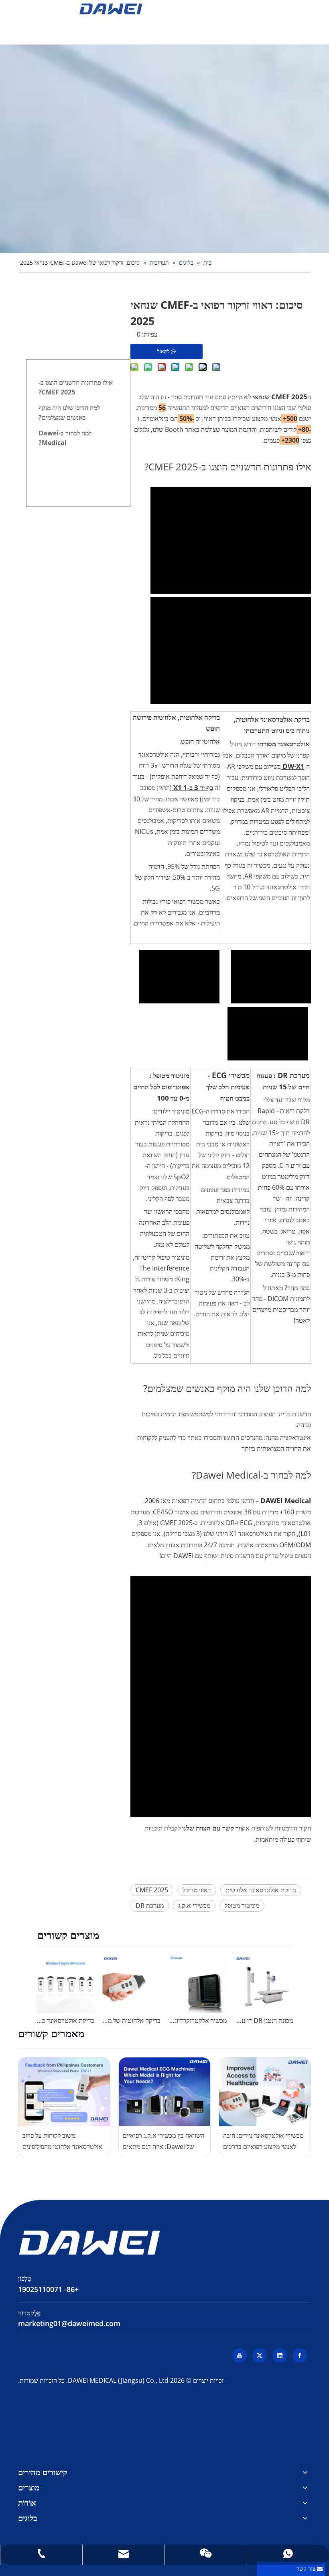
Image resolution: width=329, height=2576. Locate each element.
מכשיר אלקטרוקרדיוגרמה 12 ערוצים (198, 2020)
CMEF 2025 (152, 1890)
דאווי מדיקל (197, 1890)
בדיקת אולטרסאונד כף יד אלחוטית (65, 2020)
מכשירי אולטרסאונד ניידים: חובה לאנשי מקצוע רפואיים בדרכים (263, 2141)
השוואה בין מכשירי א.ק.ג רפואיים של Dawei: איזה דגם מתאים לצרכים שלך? (163, 2141)
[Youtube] (240, 2355)
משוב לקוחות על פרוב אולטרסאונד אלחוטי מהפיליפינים (62, 2141)
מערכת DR (150, 1906)
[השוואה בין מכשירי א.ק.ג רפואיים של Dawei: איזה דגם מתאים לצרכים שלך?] (164, 2092)
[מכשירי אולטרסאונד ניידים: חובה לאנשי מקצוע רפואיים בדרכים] (265, 2092)
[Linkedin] (280, 2355)
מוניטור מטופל (242, 1906)
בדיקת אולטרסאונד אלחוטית (261, 1890)
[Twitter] (260, 2355)
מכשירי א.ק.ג (194, 1906)
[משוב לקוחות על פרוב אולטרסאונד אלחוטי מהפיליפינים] (64, 2092)
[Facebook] (300, 2355)
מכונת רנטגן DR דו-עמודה (264, 2020)
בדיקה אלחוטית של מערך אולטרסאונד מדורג (131, 2020)
